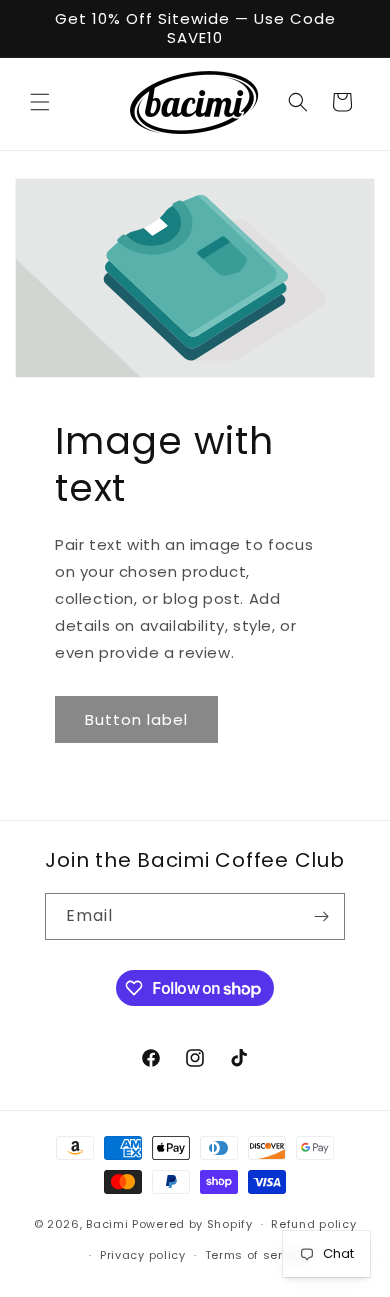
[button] (40, 102)
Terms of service (257, 1255)
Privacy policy (143, 1255)
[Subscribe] (322, 916)
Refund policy (313, 1224)
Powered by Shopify (192, 1224)
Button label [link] (136, 719)
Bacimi (107, 1224)
